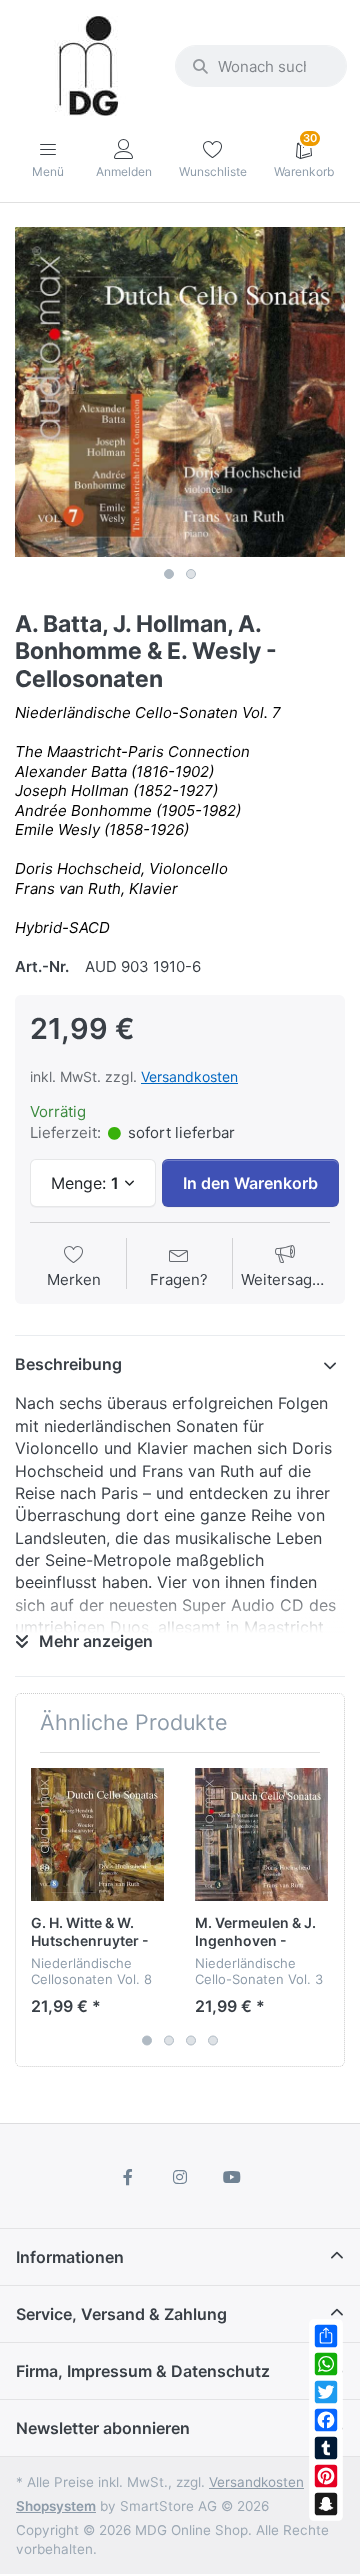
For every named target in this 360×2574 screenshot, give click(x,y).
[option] (180, 392)
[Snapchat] (326, 2504)
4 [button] (213, 2041)
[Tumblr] (326, 2448)
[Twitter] (326, 2392)
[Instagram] (180, 2177)
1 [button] (169, 574)
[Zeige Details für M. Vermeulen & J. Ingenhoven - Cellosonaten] (261, 1834)
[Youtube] (232, 2177)
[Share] (326, 2336)
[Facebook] (326, 2420)
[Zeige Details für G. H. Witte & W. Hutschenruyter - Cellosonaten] (97, 1834)
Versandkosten (189, 1076)
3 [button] (191, 2041)
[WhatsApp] (326, 2364)
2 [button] (191, 574)
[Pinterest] (326, 2476)
